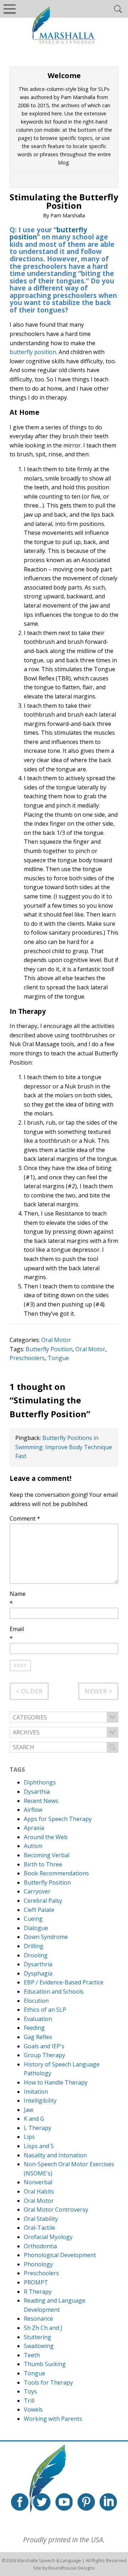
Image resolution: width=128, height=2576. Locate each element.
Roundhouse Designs (72, 2568)
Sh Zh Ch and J (43, 2328)
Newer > (98, 1691)
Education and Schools (54, 1991)
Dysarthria (38, 1964)
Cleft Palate (39, 1910)
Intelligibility (40, 2101)
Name (18, 1594)
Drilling (34, 1946)
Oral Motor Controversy (56, 2210)
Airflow (33, 1810)
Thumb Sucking (45, 2364)
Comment (25, 1518)
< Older (29, 1691)
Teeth (32, 2355)
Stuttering (38, 2337)
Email (17, 1629)
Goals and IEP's (44, 2046)
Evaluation (38, 2019)
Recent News (41, 1801)
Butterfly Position (49, 1349)
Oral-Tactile (39, 2228)
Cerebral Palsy (43, 1901)
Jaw (28, 2110)
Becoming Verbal (47, 1855)
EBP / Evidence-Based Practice (64, 1982)
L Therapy (38, 2128)
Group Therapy (44, 2055)
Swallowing (39, 2346)
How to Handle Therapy (56, 2082)
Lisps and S (39, 2146)
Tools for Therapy (48, 2382)
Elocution (36, 2001)
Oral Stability (41, 2219)
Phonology (38, 2264)
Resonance (38, 2319)
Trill (29, 2401)
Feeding (34, 2028)
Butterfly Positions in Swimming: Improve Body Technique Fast (64, 1447)
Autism (33, 1846)
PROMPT (36, 2282)
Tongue (58, 1358)
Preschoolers (27, 1358)
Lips (29, 2137)
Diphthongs (40, 1782)
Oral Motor (56, 1340)
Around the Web (46, 1837)
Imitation (36, 2092)
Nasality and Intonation (55, 2155)
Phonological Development (60, 2255)
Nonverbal (38, 2182)
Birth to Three (43, 1864)
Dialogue (36, 1928)
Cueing (33, 1919)
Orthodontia (40, 2246)
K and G (34, 2119)
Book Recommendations (56, 1873)
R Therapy (38, 2292)
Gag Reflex (38, 2037)
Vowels (33, 2409)
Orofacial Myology (48, 2237)
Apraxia (34, 1828)
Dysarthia (37, 1792)
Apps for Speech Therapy (58, 1819)
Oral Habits (39, 2191)
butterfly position (33, 352)
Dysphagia (38, 1973)
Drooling (36, 1955)
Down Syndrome (46, 1937)
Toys (30, 2391)
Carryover (37, 1891)
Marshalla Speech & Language (49, 2560)
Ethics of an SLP (45, 2010)
